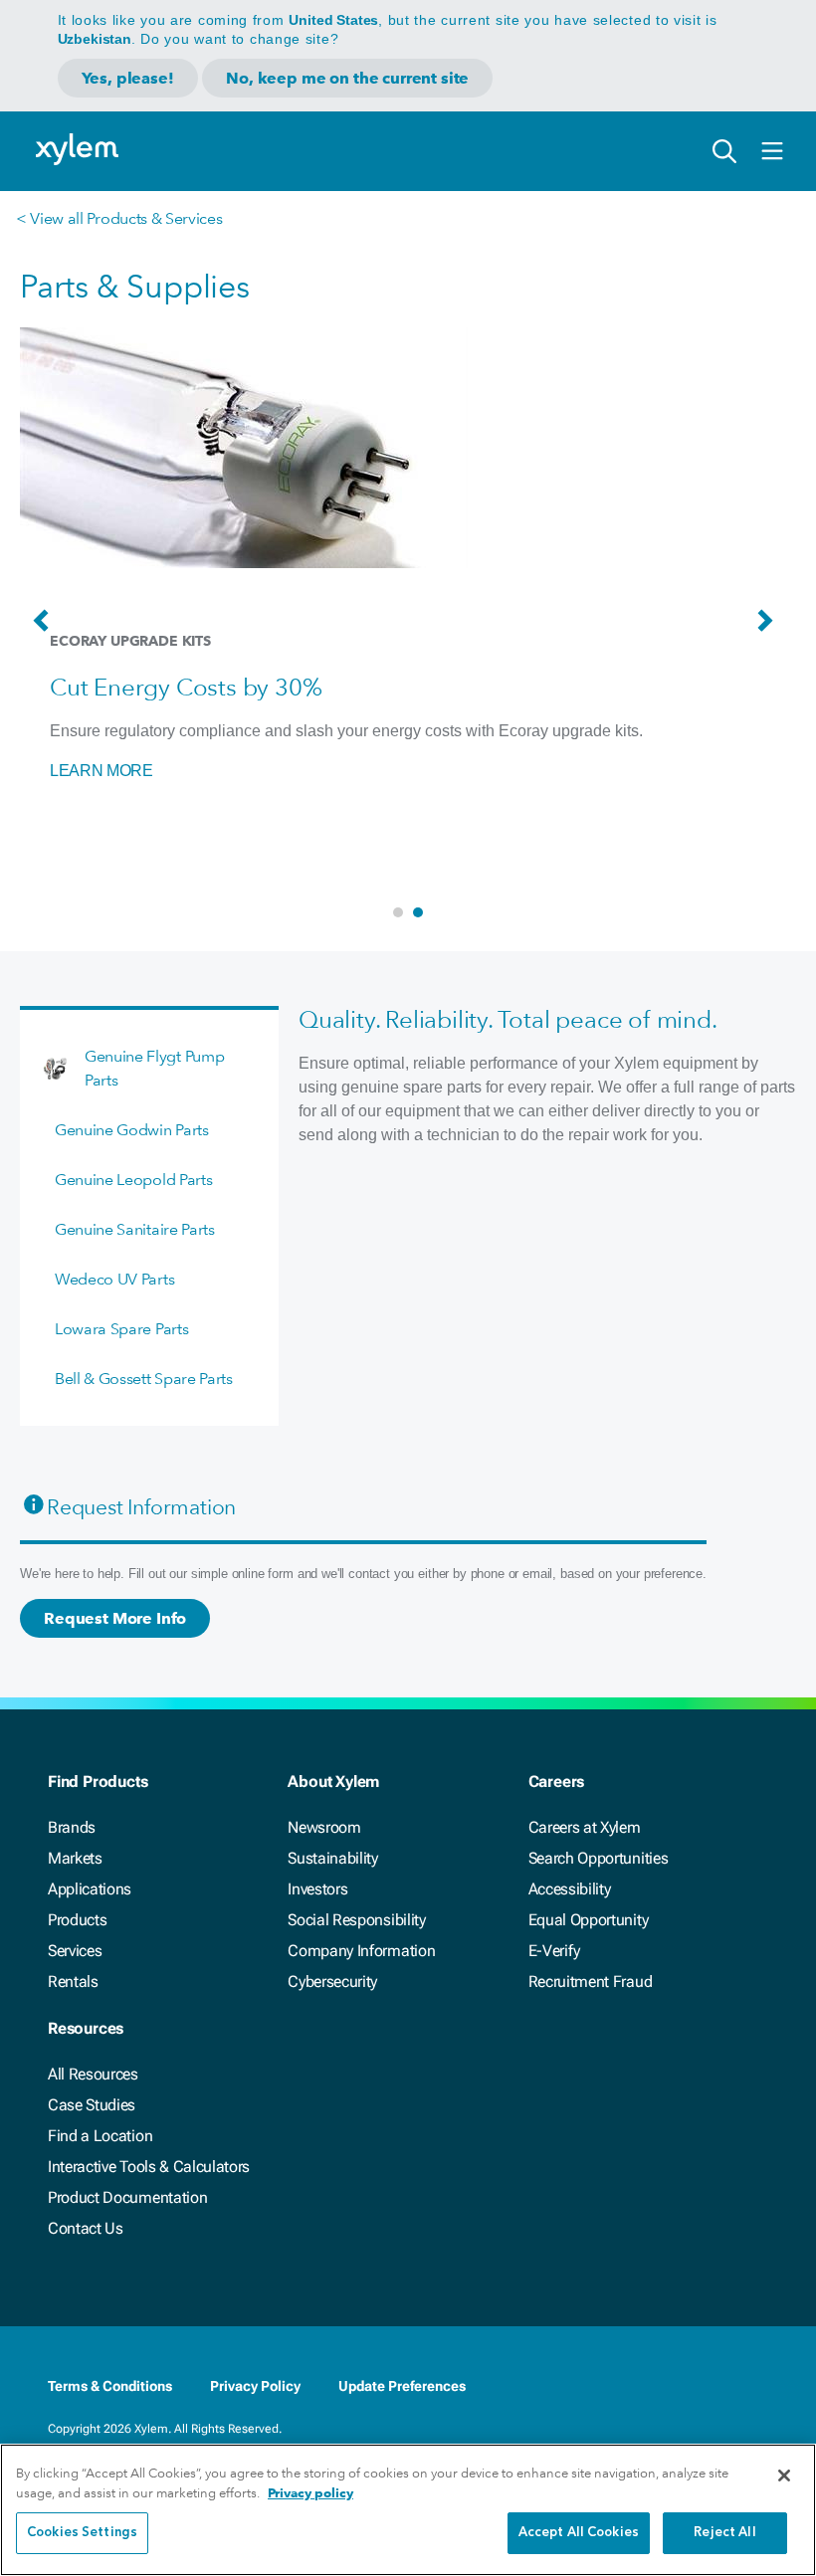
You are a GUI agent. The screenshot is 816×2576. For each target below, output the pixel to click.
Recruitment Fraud (591, 1982)
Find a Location (100, 2136)
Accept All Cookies (579, 2533)
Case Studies (92, 2105)
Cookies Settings (82, 2533)
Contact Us (86, 2228)
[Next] (770, 630)
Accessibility (570, 1889)
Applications (90, 1889)
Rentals (73, 1982)
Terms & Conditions (110, 2386)
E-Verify (554, 1951)
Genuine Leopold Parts (133, 1180)
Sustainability (333, 1858)
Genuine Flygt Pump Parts (154, 1068)
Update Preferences (402, 2386)
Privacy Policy (255, 2386)
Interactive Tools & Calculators (149, 2167)
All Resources (93, 2074)
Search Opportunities (599, 1858)
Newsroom (324, 1827)
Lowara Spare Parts (121, 1329)
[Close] (784, 2476)
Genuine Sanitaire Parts (135, 1229)
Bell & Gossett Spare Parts (144, 1379)
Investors (317, 1889)
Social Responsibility (356, 1920)
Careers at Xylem (585, 1827)
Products (77, 1920)
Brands (72, 1827)
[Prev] (46, 630)
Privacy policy (310, 2493)
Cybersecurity (332, 1982)
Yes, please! (128, 78)
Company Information (361, 1951)
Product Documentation (127, 2197)
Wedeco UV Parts (114, 1279)
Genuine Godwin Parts (132, 1130)
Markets (75, 1858)
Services (75, 1951)
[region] (408, 2510)
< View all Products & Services (119, 218)
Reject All (724, 2533)
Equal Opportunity (589, 1920)
